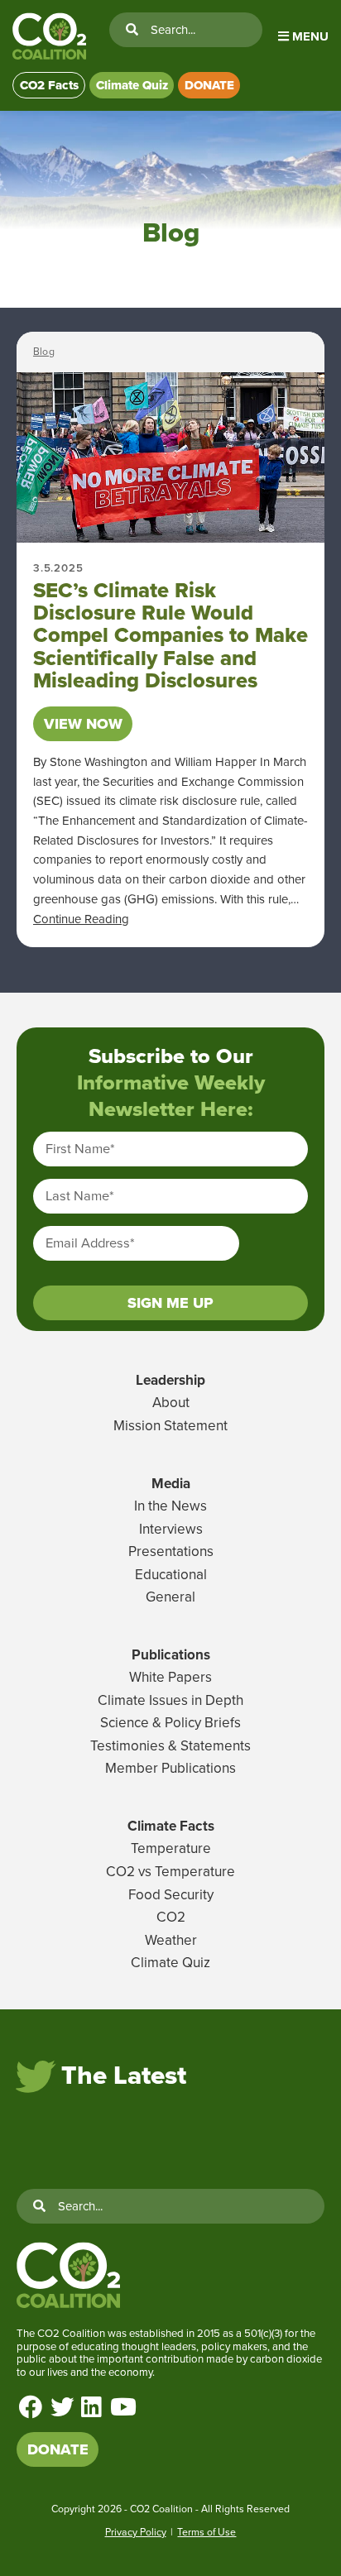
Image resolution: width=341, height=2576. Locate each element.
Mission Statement (170, 1426)
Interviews (171, 1529)
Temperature (171, 1848)
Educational (171, 1575)
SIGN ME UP (170, 1303)
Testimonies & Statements (170, 1746)
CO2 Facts (49, 85)
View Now (83, 724)
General (170, 1597)
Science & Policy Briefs (170, 1723)
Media (171, 1484)
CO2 (171, 1917)
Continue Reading (81, 919)
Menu (309, 36)
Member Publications (170, 1768)
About (171, 1403)
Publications (171, 1655)
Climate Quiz (132, 85)
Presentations (171, 1551)
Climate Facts (171, 1826)
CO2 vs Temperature (170, 1872)
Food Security (171, 1895)
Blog (44, 352)
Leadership (170, 1380)
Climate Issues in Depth (170, 1700)
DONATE (209, 85)
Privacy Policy (136, 2532)
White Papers (170, 1677)
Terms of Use (207, 2532)
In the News (170, 1506)
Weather (171, 1940)
